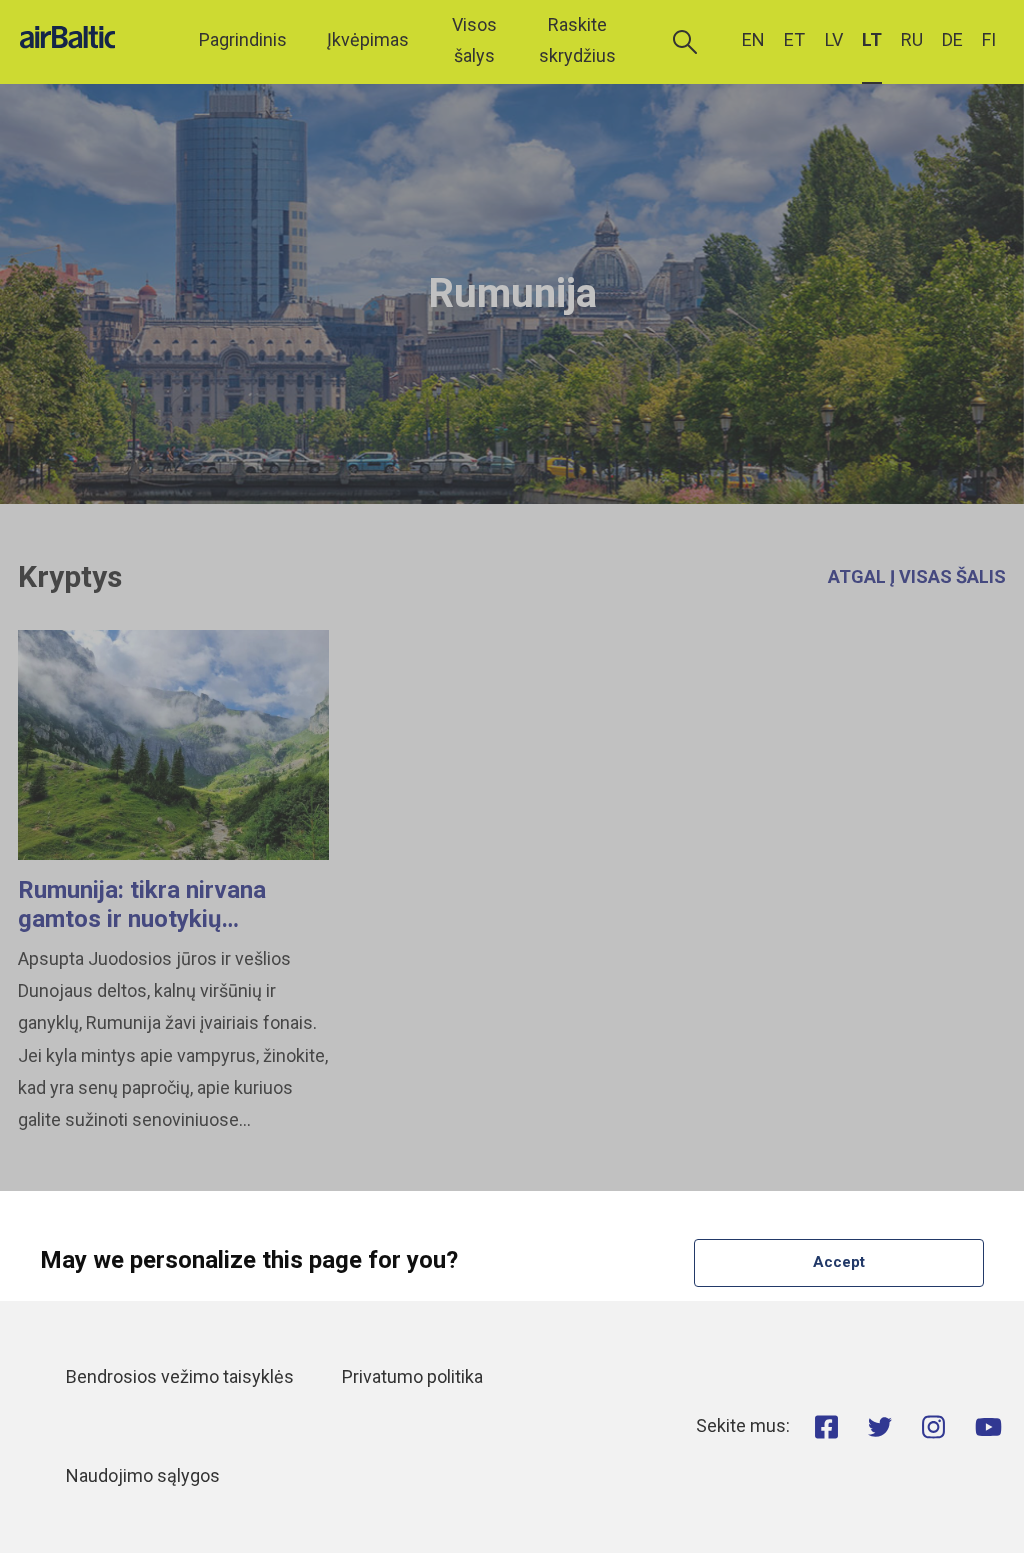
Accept (839, 1262)
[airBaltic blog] (95, 40)
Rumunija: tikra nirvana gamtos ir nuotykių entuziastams (142, 919)
